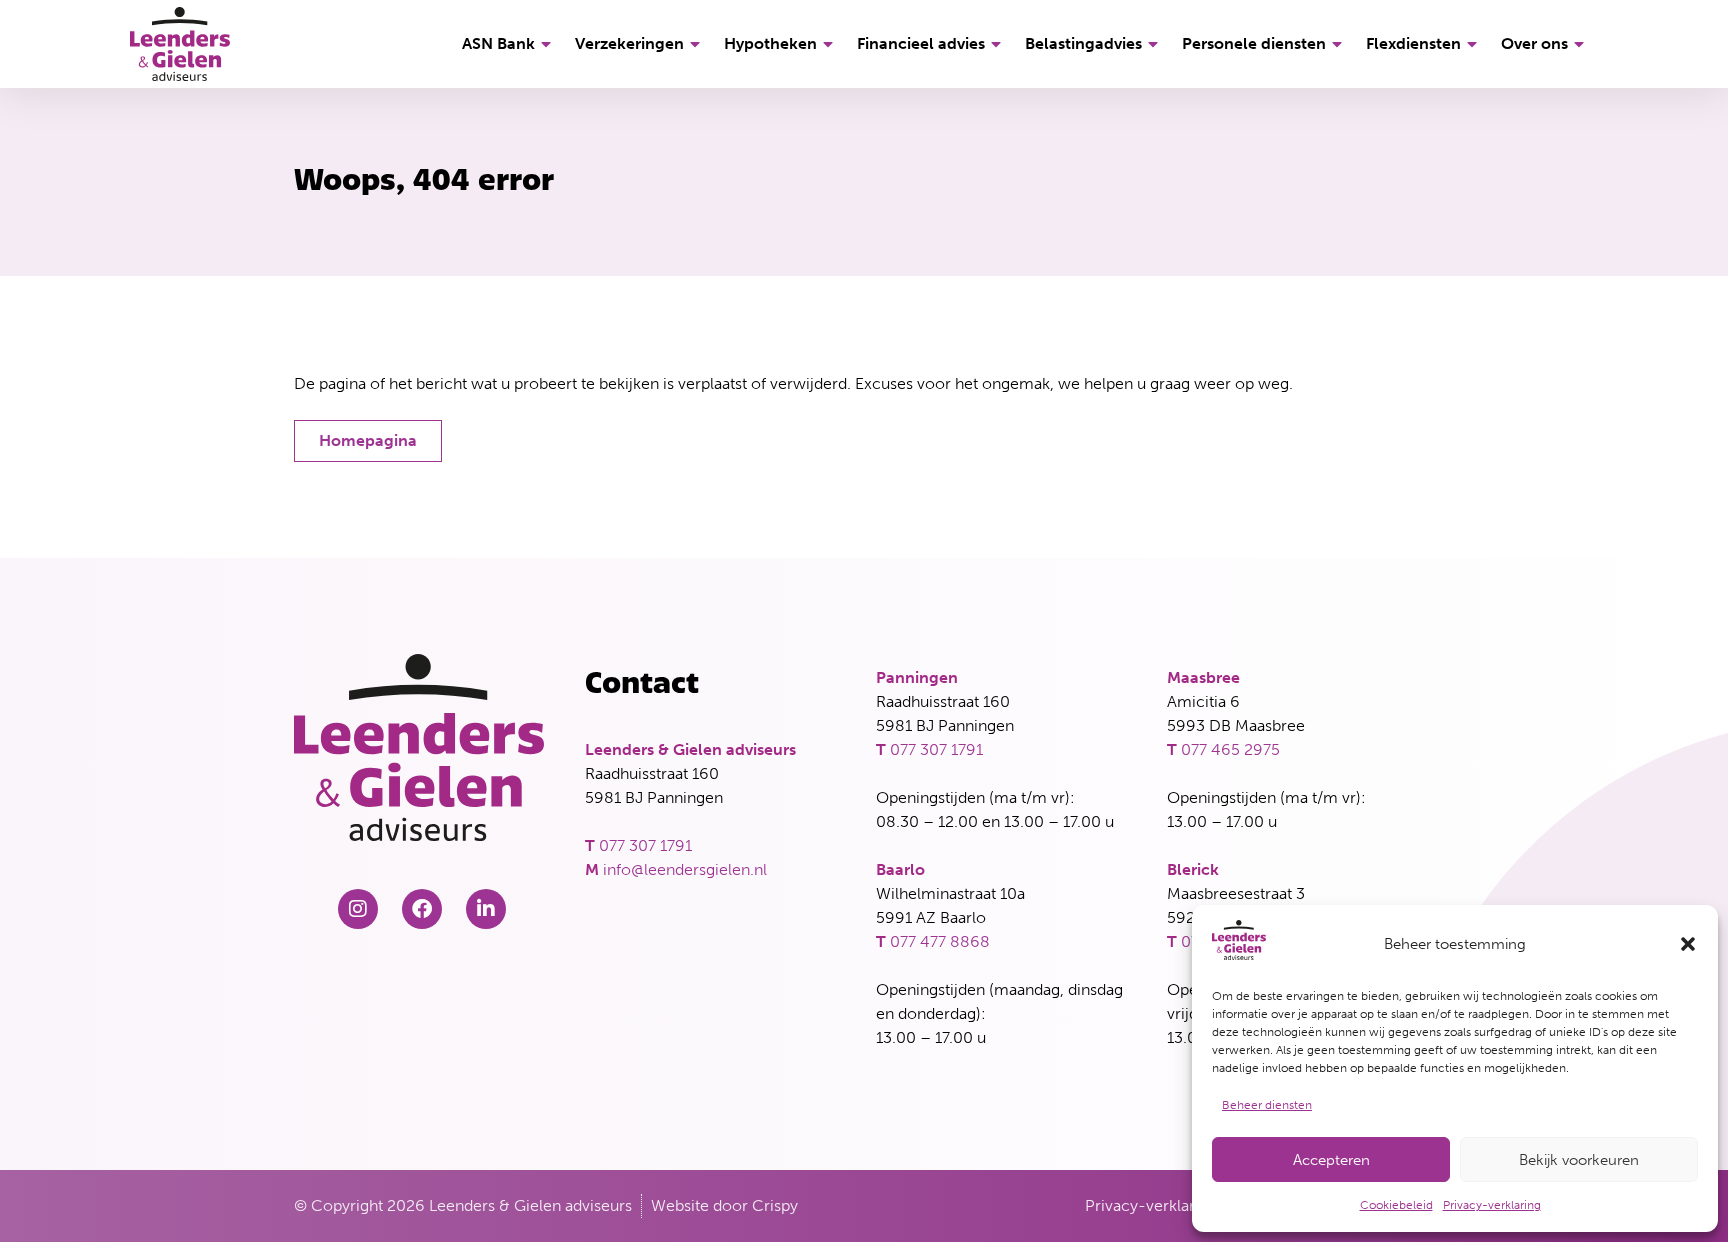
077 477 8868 (940, 941)
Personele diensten (1254, 43)
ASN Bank (498, 43)
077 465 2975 (1230, 749)
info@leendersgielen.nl (685, 869)
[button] (1688, 944)
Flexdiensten (1413, 43)
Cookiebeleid (1396, 1205)
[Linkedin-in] (486, 909)
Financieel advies (921, 43)
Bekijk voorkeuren (1579, 1160)
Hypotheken (770, 43)
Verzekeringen (629, 43)
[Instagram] (358, 909)
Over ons (1534, 43)
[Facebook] (422, 909)
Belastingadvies (1083, 43)
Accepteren (1331, 1160)
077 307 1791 (645, 845)
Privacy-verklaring (1492, 1205)
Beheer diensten (1267, 1105)
